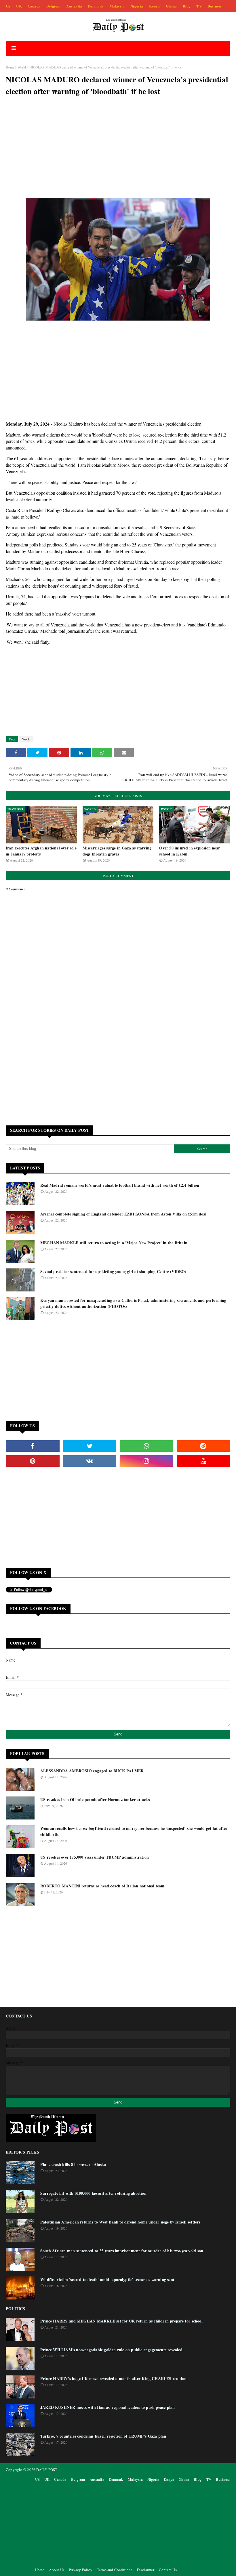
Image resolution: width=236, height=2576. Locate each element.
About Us (57, 2570)
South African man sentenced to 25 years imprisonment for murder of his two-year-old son (122, 2251)
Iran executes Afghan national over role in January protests (41, 851)
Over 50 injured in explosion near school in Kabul (190, 851)
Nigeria (137, 6)
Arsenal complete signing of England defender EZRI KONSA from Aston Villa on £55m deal (123, 1214)
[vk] (90, 1461)
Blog (187, 6)
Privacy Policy (81, 2570)
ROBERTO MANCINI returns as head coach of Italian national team (102, 1886)
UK (19, 6)
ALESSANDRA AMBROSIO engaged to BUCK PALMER (92, 1771)
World (22, 67)
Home (10, 67)
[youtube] (203, 1461)
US (8, 6)
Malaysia (117, 6)
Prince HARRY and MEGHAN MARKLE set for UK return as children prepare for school (121, 2321)
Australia (74, 6)
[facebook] (33, 1446)
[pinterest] (33, 1461)
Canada (34, 6)
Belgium (53, 6)
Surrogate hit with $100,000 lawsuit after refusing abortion (93, 2193)
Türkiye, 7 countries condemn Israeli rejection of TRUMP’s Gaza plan (103, 2436)
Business (215, 6)
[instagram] (146, 1461)
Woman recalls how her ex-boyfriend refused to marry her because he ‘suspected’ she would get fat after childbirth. (134, 1831)
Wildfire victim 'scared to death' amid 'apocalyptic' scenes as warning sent (107, 2279)
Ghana (171, 6)
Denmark (96, 6)
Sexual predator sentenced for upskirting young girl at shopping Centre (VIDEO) (113, 1271)
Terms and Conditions (115, 2570)
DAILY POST (47, 2470)
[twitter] (90, 1446)
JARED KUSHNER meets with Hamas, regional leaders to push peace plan (107, 2407)
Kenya (155, 6)
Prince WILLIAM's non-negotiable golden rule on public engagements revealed (111, 2350)
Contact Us (168, 2570)
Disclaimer (146, 2570)
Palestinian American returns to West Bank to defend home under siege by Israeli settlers (120, 2222)
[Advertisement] (118, 153)
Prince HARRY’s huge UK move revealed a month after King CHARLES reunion (113, 2378)
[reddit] (203, 1446)
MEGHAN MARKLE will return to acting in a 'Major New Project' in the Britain (114, 1243)
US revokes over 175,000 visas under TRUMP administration (95, 1857)
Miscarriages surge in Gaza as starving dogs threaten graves (117, 851)
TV (199, 6)
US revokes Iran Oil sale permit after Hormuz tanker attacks (95, 1799)
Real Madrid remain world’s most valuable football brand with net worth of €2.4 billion (120, 1185)
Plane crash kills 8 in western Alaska (73, 2164)
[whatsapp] (146, 1446)
